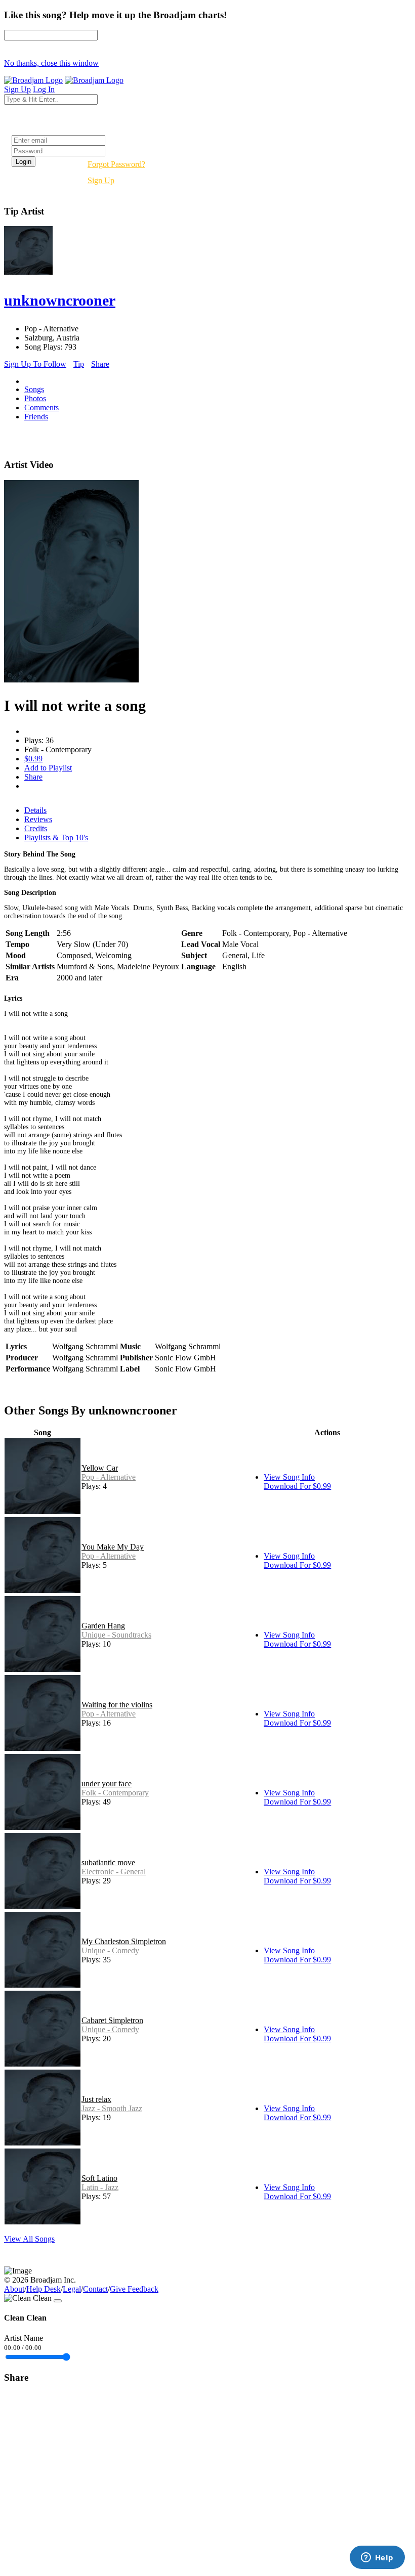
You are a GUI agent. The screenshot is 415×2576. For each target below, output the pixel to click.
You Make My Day (113, 1547)
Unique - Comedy (110, 1950)
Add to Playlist (48, 768)
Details (35, 810)
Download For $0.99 (297, 1486)
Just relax (96, 2099)
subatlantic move (108, 1862)
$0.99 (33, 759)
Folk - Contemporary (115, 1793)
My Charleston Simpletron (124, 1941)
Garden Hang (103, 1626)
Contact (95, 2289)
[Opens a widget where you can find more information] (377, 2558)
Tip (79, 364)
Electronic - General (114, 1872)
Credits (36, 828)
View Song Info (289, 1477)
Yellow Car (100, 1468)
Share (100, 364)
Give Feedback (134, 2289)
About (14, 2289)
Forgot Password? (116, 164)
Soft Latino (99, 2178)
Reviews (38, 819)
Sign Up (101, 180)
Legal (72, 2289)
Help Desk (44, 2289)
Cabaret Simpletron (112, 2020)
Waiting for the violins (117, 1705)
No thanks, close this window (51, 63)
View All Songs (29, 2239)
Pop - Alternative (109, 1477)
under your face (107, 1784)
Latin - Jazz (100, 2187)
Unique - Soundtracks (116, 1635)
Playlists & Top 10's (56, 838)
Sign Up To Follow (35, 364)
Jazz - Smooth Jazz (112, 2108)
